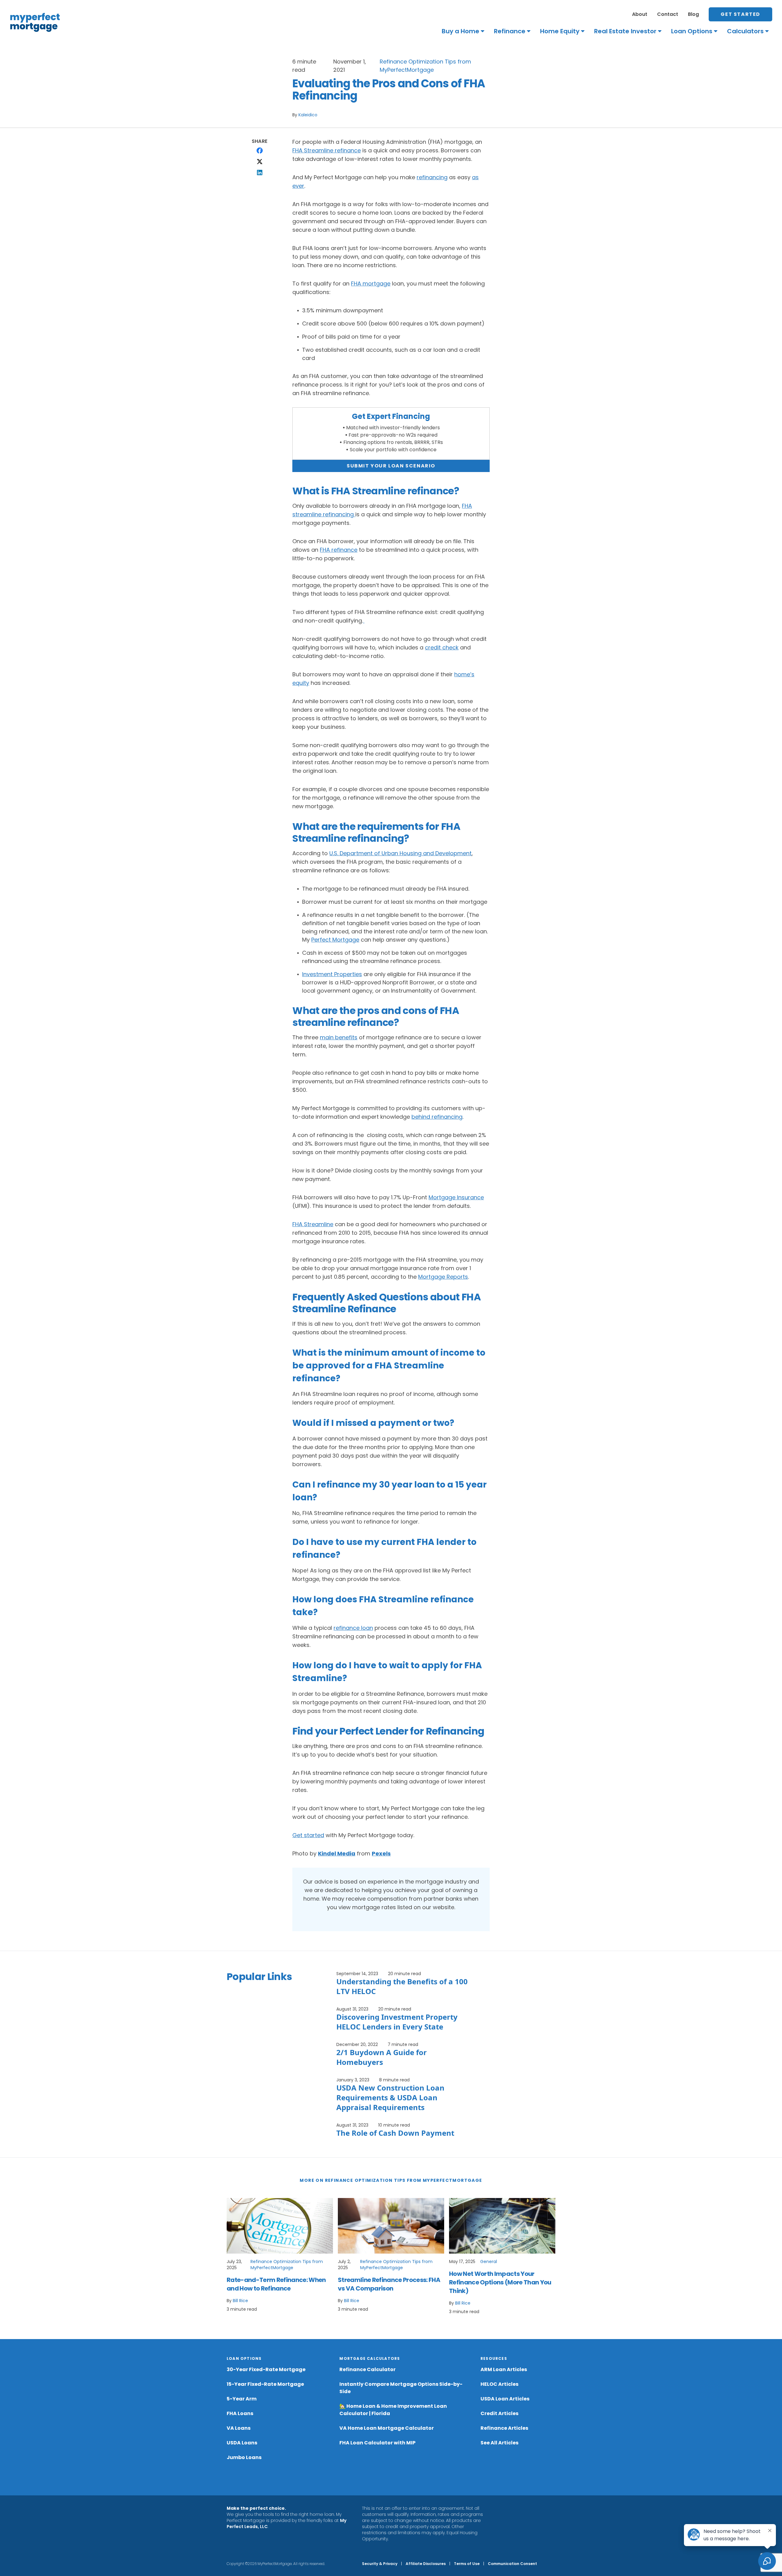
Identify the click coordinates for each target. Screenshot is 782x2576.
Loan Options (692, 31)
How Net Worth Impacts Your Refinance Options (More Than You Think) (500, 2282)
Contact (668, 14)
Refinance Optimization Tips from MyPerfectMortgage (287, 2265)
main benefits (339, 1037)
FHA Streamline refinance (327, 150)
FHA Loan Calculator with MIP (377, 2443)
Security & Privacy (380, 2564)
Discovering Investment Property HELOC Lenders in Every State (397, 2022)
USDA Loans (242, 2443)
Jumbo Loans (244, 2457)
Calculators (745, 31)
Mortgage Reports (443, 1277)
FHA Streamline (313, 1224)
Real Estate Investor (625, 31)
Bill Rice (240, 2301)
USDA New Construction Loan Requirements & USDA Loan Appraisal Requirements (390, 2097)
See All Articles (499, 2443)
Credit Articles (499, 2413)
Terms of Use (467, 2564)
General (489, 2262)
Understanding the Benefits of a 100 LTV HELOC (402, 1986)
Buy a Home (460, 31)
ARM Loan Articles (504, 2369)
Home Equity (560, 31)
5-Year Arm (242, 2399)
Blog (693, 14)
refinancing (432, 177)
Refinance (510, 31)
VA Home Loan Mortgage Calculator (387, 2428)
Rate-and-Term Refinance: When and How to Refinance (276, 2284)
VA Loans (239, 2428)
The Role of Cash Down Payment (395, 2133)
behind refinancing (437, 1117)
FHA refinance (339, 550)
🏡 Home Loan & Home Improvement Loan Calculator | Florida (393, 2410)
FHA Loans (240, 2413)
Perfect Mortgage (335, 940)
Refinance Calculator (367, 2369)
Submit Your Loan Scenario (391, 466)
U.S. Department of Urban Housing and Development (400, 853)
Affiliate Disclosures (426, 2564)
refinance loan (353, 1628)
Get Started (740, 14)
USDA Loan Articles (505, 2399)
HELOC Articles (499, 2384)
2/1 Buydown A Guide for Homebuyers (382, 2057)
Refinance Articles (504, 2428)
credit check (442, 647)
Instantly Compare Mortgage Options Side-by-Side (401, 2388)
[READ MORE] (280, 2226)
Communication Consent (512, 2564)
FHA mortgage (371, 283)
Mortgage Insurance (456, 1197)
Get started (308, 1835)
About (640, 14)
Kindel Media (337, 1853)
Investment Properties (332, 974)
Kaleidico (308, 115)
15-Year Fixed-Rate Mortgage (265, 2384)
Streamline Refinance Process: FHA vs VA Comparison (389, 2284)
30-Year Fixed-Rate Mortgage (266, 2369)
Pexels (381, 1853)
